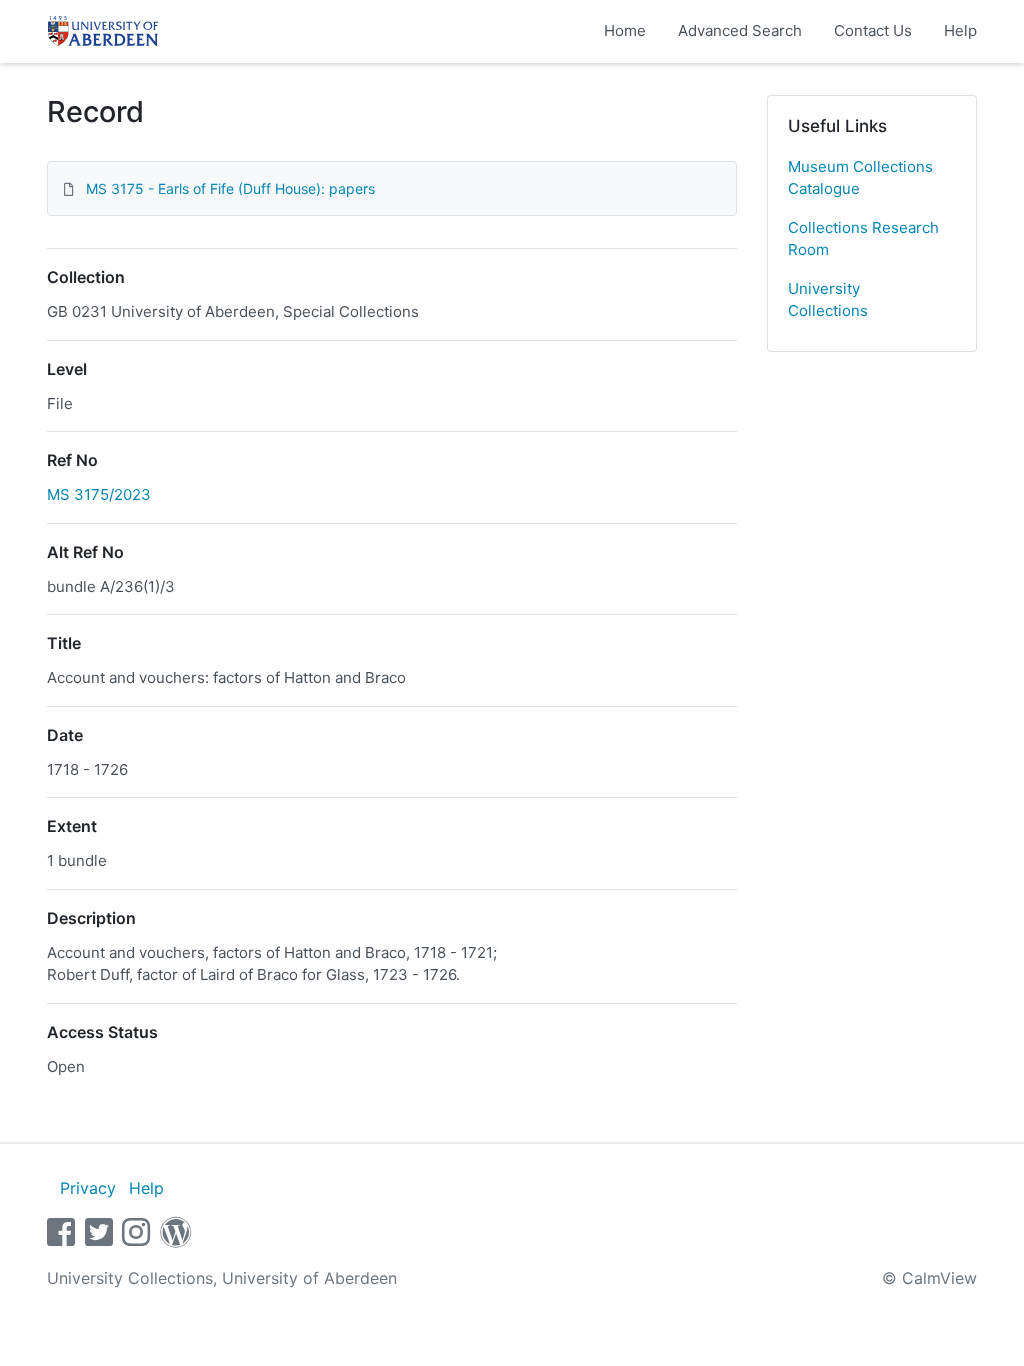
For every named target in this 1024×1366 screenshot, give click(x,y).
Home (625, 30)
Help (960, 30)
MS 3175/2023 (99, 494)
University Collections (828, 300)
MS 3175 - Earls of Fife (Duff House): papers (230, 188)
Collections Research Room (863, 239)
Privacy (88, 1188)
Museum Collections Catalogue (860, 178)
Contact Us (873, 30)
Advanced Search (740, 30)
